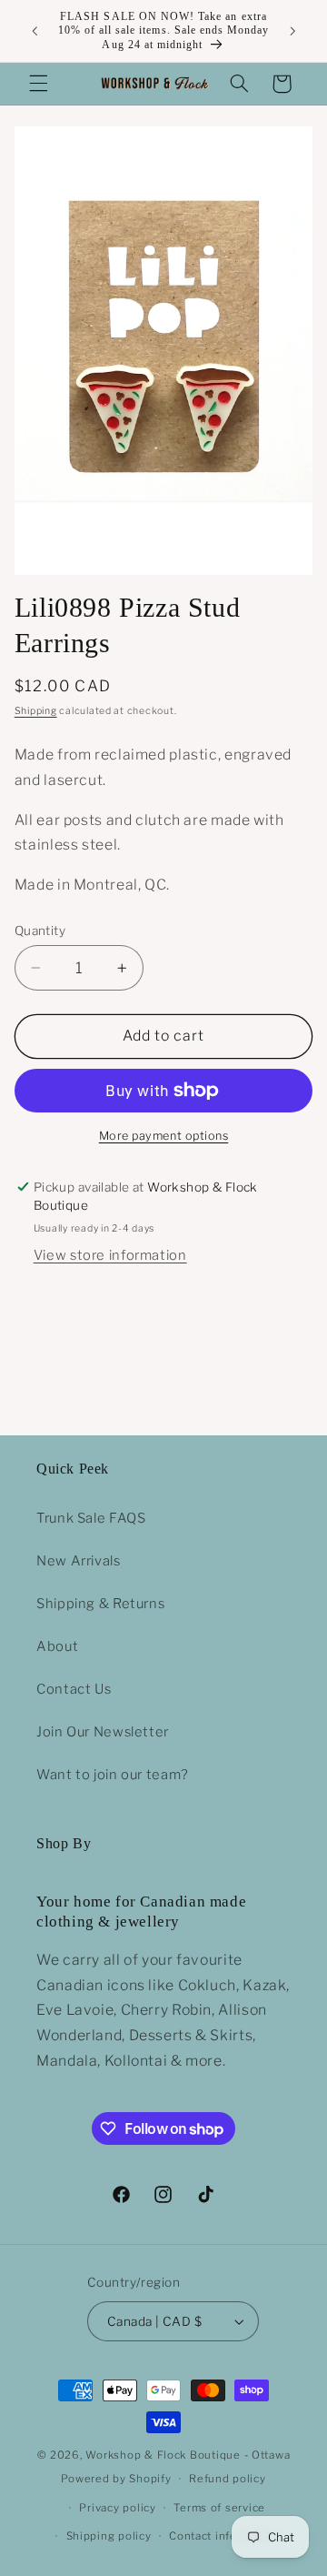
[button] (38, 84)
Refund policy (228, 2479)
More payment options (164, 1136)
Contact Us (74, 1689)
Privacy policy (117, 2508)
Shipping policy (109, 2536)
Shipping (36, 711)
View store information (110, 1255)
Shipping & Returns (100, 1604)
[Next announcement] (292, 31)
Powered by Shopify (116, 2479)
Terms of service (219, 2508)
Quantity (40, 931)
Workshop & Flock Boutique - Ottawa (188, 2455)
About (57, 1646)
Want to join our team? (113, 1775)
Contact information (224, 2536)
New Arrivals (79, 1561)
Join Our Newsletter (103, 1732)
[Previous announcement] (35, 31)
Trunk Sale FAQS (91, 1518)
